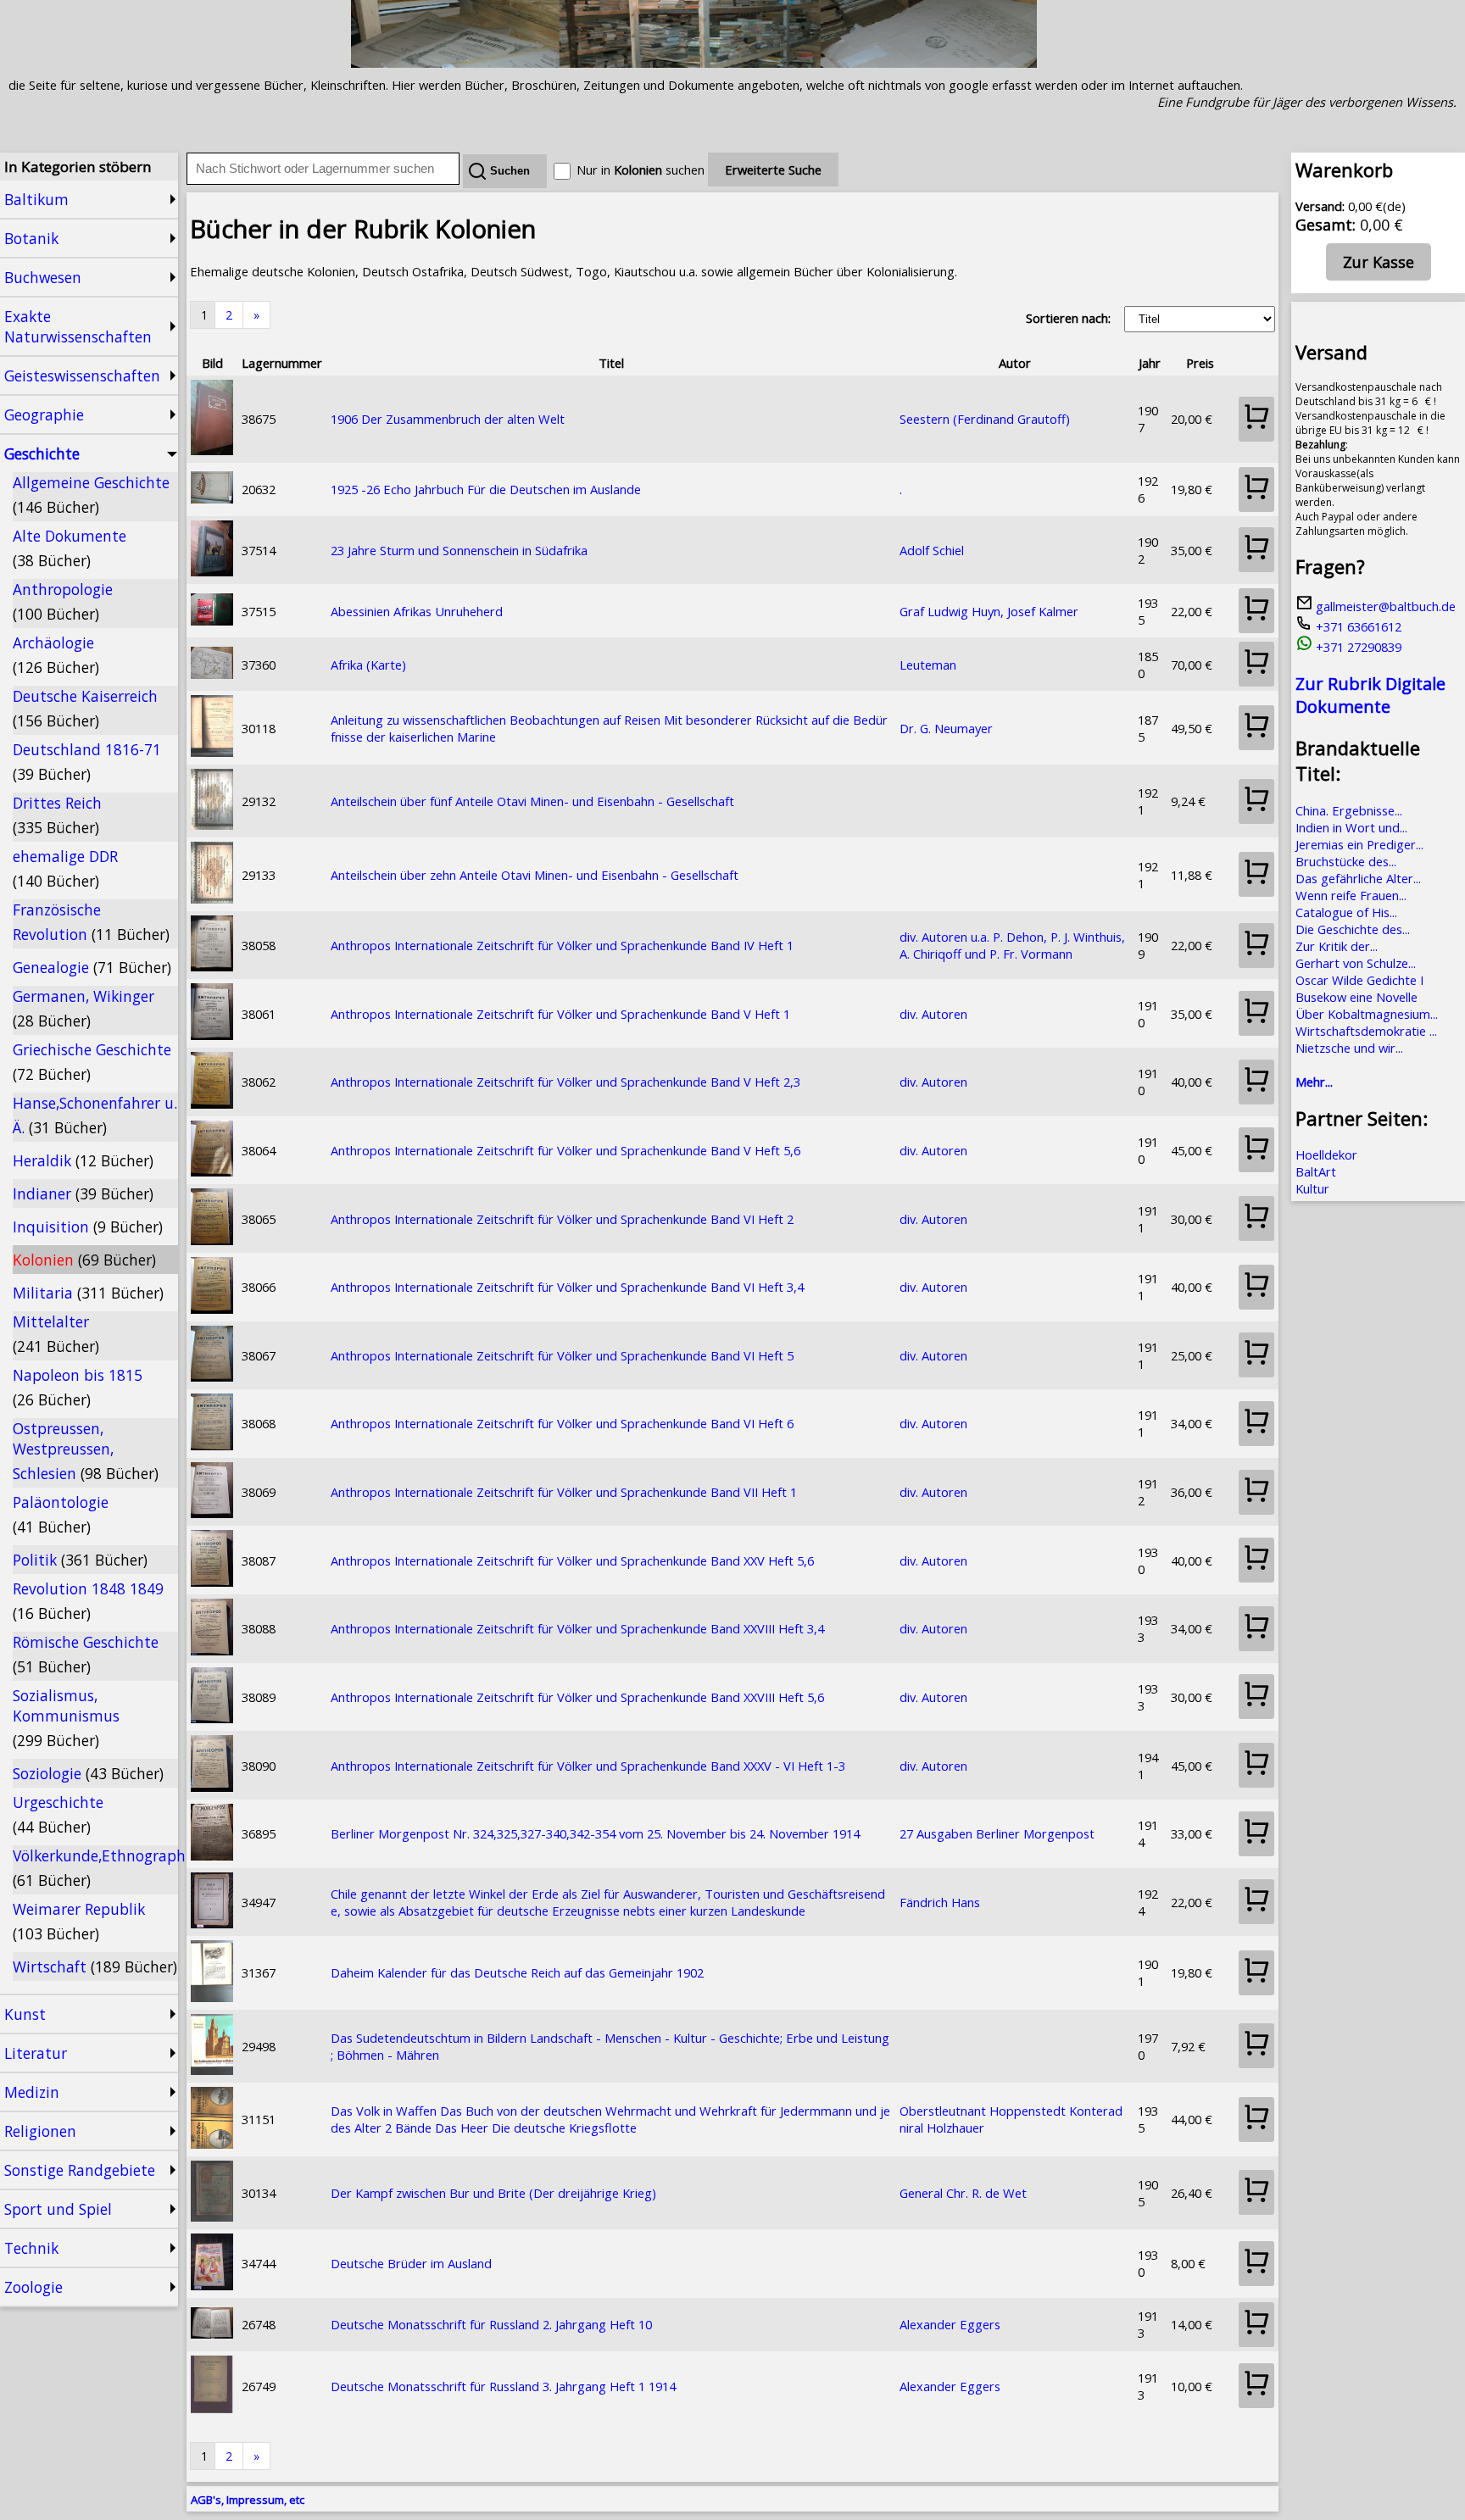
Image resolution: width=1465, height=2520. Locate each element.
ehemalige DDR (65, 868)
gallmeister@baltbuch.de (1384, 606)
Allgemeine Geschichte (91, 495)
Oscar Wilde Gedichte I (1359, 980)
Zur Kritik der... (1337, 946)
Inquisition (88, 1227)
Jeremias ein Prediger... (1359, 844)
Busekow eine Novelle (1356, 997)
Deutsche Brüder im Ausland (411, 2263)
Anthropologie (63, 601)
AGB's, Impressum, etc (248, 2500)
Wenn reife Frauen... (1351, 895)
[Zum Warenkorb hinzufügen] (1256, 419)
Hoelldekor (1326, 1154)
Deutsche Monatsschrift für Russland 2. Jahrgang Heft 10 (491, 2324)
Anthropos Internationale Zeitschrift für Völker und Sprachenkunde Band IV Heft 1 (562, 945)
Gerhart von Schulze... (1356, 963)
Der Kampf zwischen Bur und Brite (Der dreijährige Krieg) (493, 2193)
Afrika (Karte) (368, 665)
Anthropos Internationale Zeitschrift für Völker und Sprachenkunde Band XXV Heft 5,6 (572, 1560)
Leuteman (928, 665)
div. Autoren (933, 1014)
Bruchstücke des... (1346, 861)
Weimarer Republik (79, 1921)
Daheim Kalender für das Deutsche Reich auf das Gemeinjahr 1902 (517, 1972)
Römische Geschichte (86, 1654)
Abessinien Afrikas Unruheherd (417, 611)
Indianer (83, 1193)
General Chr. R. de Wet (963, 2193)
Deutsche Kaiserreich (85, 708)
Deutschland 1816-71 (87, 762)
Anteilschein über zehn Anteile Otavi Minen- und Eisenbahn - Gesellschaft (535, 875)
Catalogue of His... (1346, 912)
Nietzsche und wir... (1349, 1048)
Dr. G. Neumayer (946, 728)
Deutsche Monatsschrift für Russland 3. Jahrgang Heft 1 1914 (503, 2386)
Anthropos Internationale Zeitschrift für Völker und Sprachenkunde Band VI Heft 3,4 (567, 1287)
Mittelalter (56, 1334)
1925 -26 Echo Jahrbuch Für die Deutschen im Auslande (486, 489)
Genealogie (92, 967)
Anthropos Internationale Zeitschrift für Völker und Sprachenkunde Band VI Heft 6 (562, 1423)
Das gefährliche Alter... (1358, 878)
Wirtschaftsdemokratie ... (1366, 1031)
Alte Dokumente (70, 548)
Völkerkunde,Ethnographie (95, 1868)
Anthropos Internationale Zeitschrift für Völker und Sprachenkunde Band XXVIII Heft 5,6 (577, 1697)
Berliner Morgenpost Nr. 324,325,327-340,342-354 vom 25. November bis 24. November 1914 (595, 1833)
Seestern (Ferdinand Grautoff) (985, 419)
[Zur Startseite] (694, 63)
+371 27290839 (1357, 647)
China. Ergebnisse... (1349, 810)
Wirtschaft (95, 1966)
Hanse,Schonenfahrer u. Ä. (95, 1115)
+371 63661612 (1357, 626)
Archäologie (56, 655)
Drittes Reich (57, 815)
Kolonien (84, 1260)
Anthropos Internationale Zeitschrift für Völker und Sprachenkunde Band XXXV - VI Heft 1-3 (588, 1766)
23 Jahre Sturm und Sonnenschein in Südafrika (459, 550)
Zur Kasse (1379, 262)
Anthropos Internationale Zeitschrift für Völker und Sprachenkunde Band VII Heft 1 (564, 1492)
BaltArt (1316, 1171)
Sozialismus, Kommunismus (66, 1718)
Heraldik (83, 1160)
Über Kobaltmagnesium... (1367, 1014)
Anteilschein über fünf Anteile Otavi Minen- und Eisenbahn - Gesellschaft (532, 801)
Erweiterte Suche (773, 170)
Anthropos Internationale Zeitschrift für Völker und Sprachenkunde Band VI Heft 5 (562, 1355)
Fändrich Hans (940, 1902)
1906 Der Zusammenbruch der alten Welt (448, 419)
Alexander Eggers (950, 2324)
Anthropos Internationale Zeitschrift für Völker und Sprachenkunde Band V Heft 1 (560, 1014)
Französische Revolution (91, 922)
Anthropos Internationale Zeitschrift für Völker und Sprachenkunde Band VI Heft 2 (562, 1219)
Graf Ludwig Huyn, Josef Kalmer (989, 611)
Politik (80, 1560)
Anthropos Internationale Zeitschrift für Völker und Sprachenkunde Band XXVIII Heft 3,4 (577, 1628)
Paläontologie (61, 1514)
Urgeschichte (58, 1814)
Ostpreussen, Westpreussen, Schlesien (86, 1451)
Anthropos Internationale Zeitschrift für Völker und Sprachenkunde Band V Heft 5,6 (565, 1150)
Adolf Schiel (932, 550)
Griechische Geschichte (92, 1062)
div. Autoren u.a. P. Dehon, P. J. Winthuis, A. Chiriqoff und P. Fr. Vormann (1012, 945)
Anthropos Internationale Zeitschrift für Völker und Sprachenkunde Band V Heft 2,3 (565, 1082)
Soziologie (88, 1773)
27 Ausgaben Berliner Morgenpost (997, 1833)
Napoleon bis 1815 (78, 1387)
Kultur (1312, 1188)
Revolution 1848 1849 (88, 1601)
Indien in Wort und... (1351, 827)
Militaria (88, 1293)
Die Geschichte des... (1353, 929)
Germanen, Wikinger (84, 1008)
